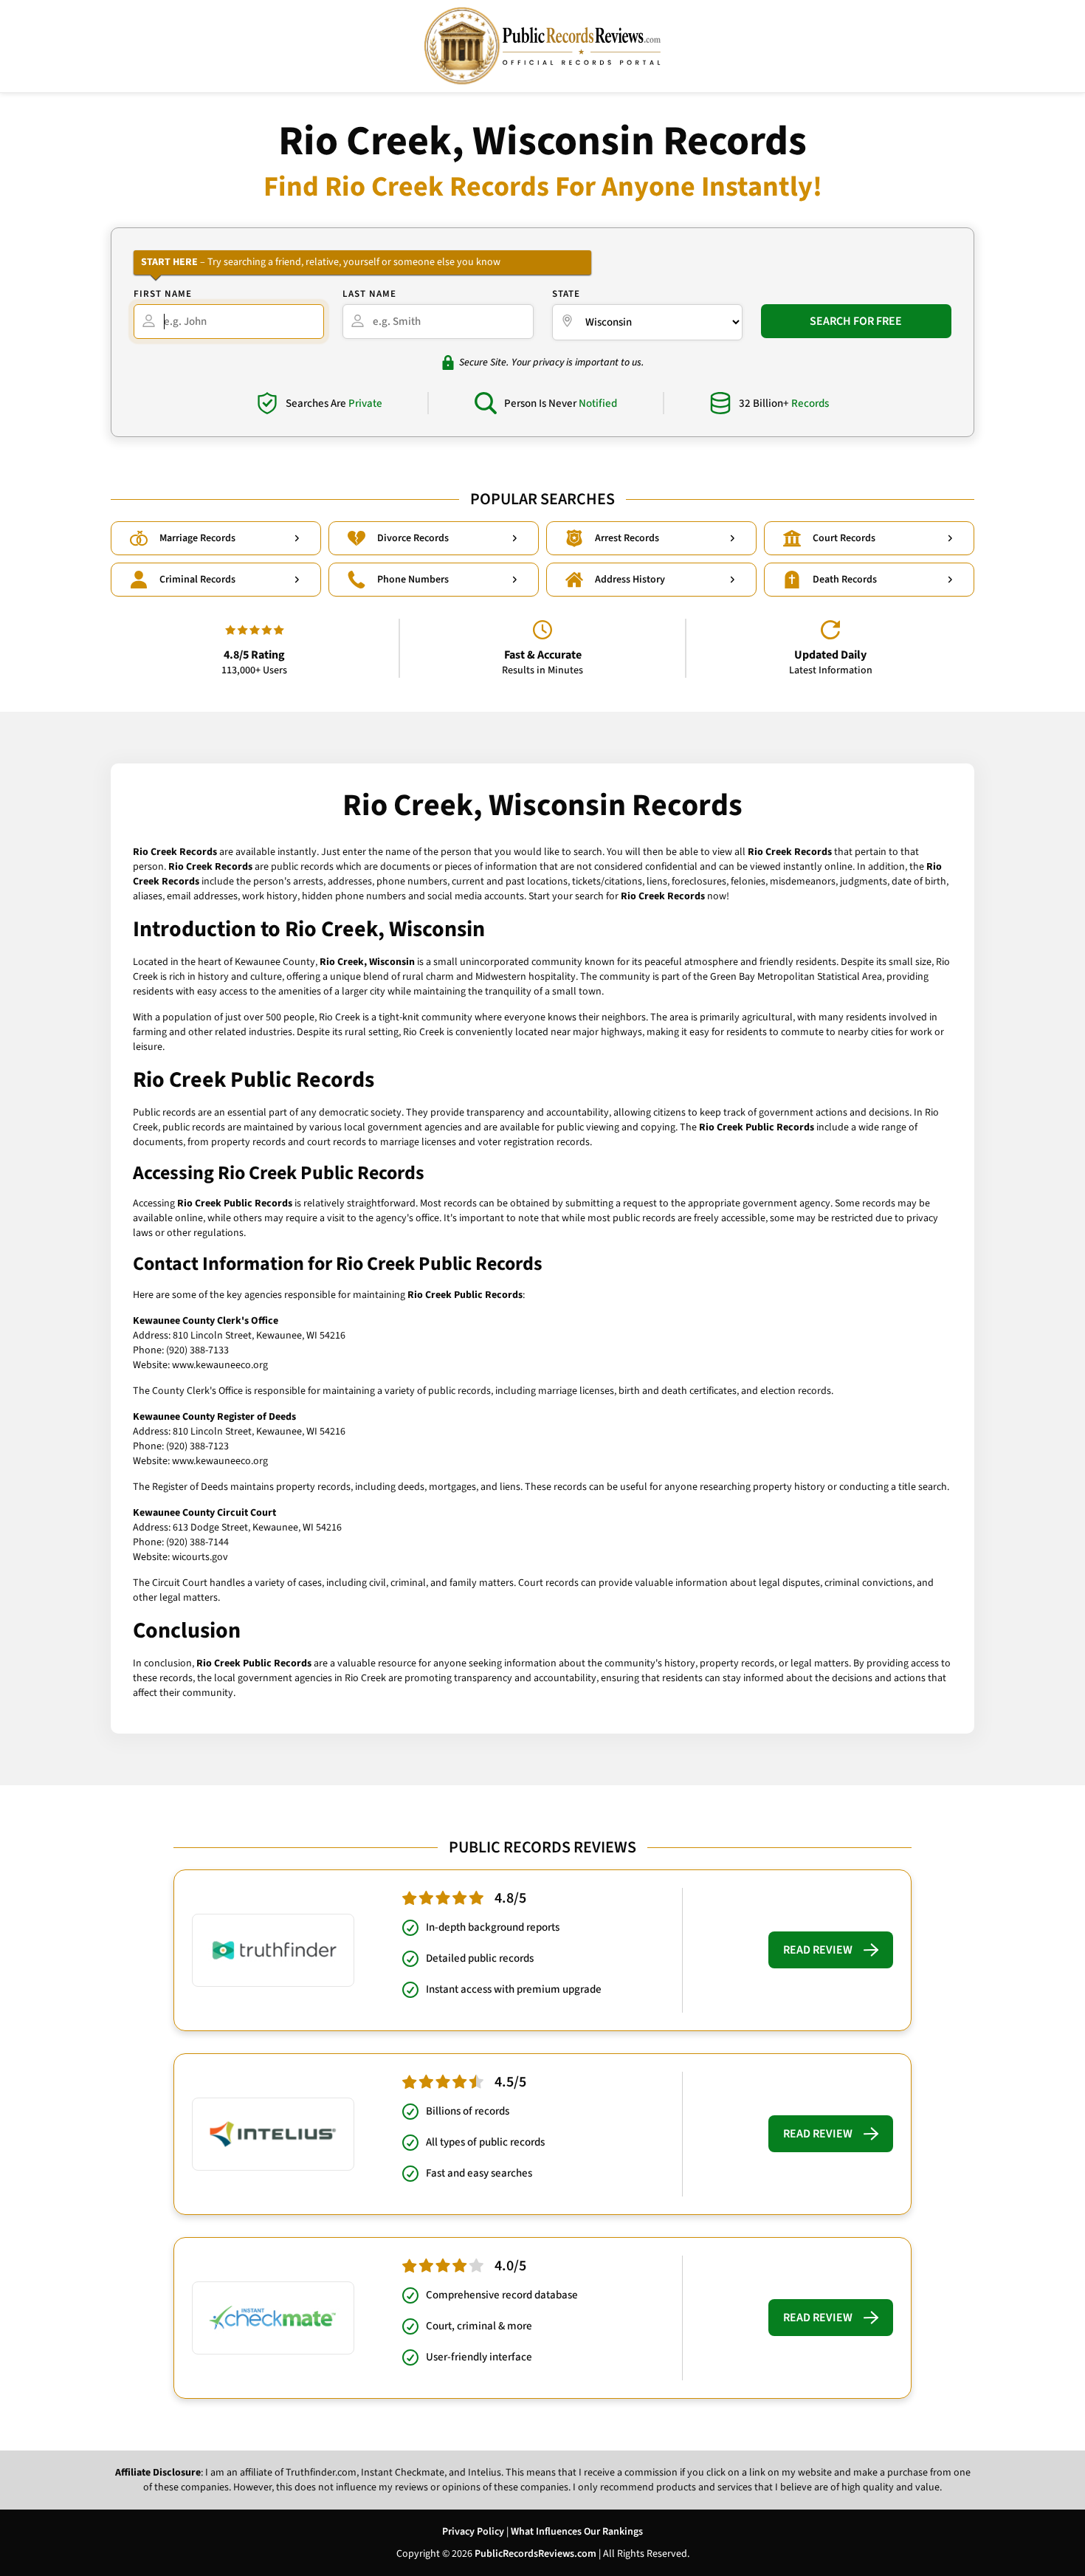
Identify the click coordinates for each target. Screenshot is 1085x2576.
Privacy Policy (473, 2532)
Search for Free (856, 321)
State (566, 294)
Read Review (818, 1950)
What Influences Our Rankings (577, 2532)
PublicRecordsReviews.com (535, 2554)
